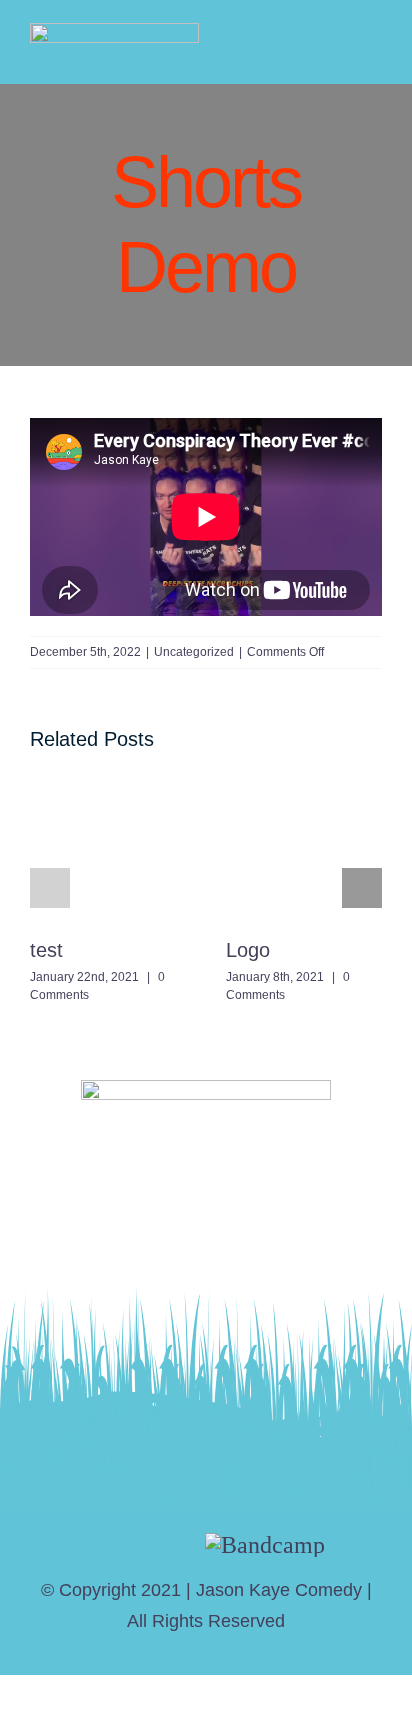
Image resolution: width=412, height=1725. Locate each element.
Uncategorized (194, 652)
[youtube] (97, 1545)
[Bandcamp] (265, 1545)
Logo (248, 950)
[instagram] (136, 1545)
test (46, 950)
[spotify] (175, 1545)
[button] (50, 888)
